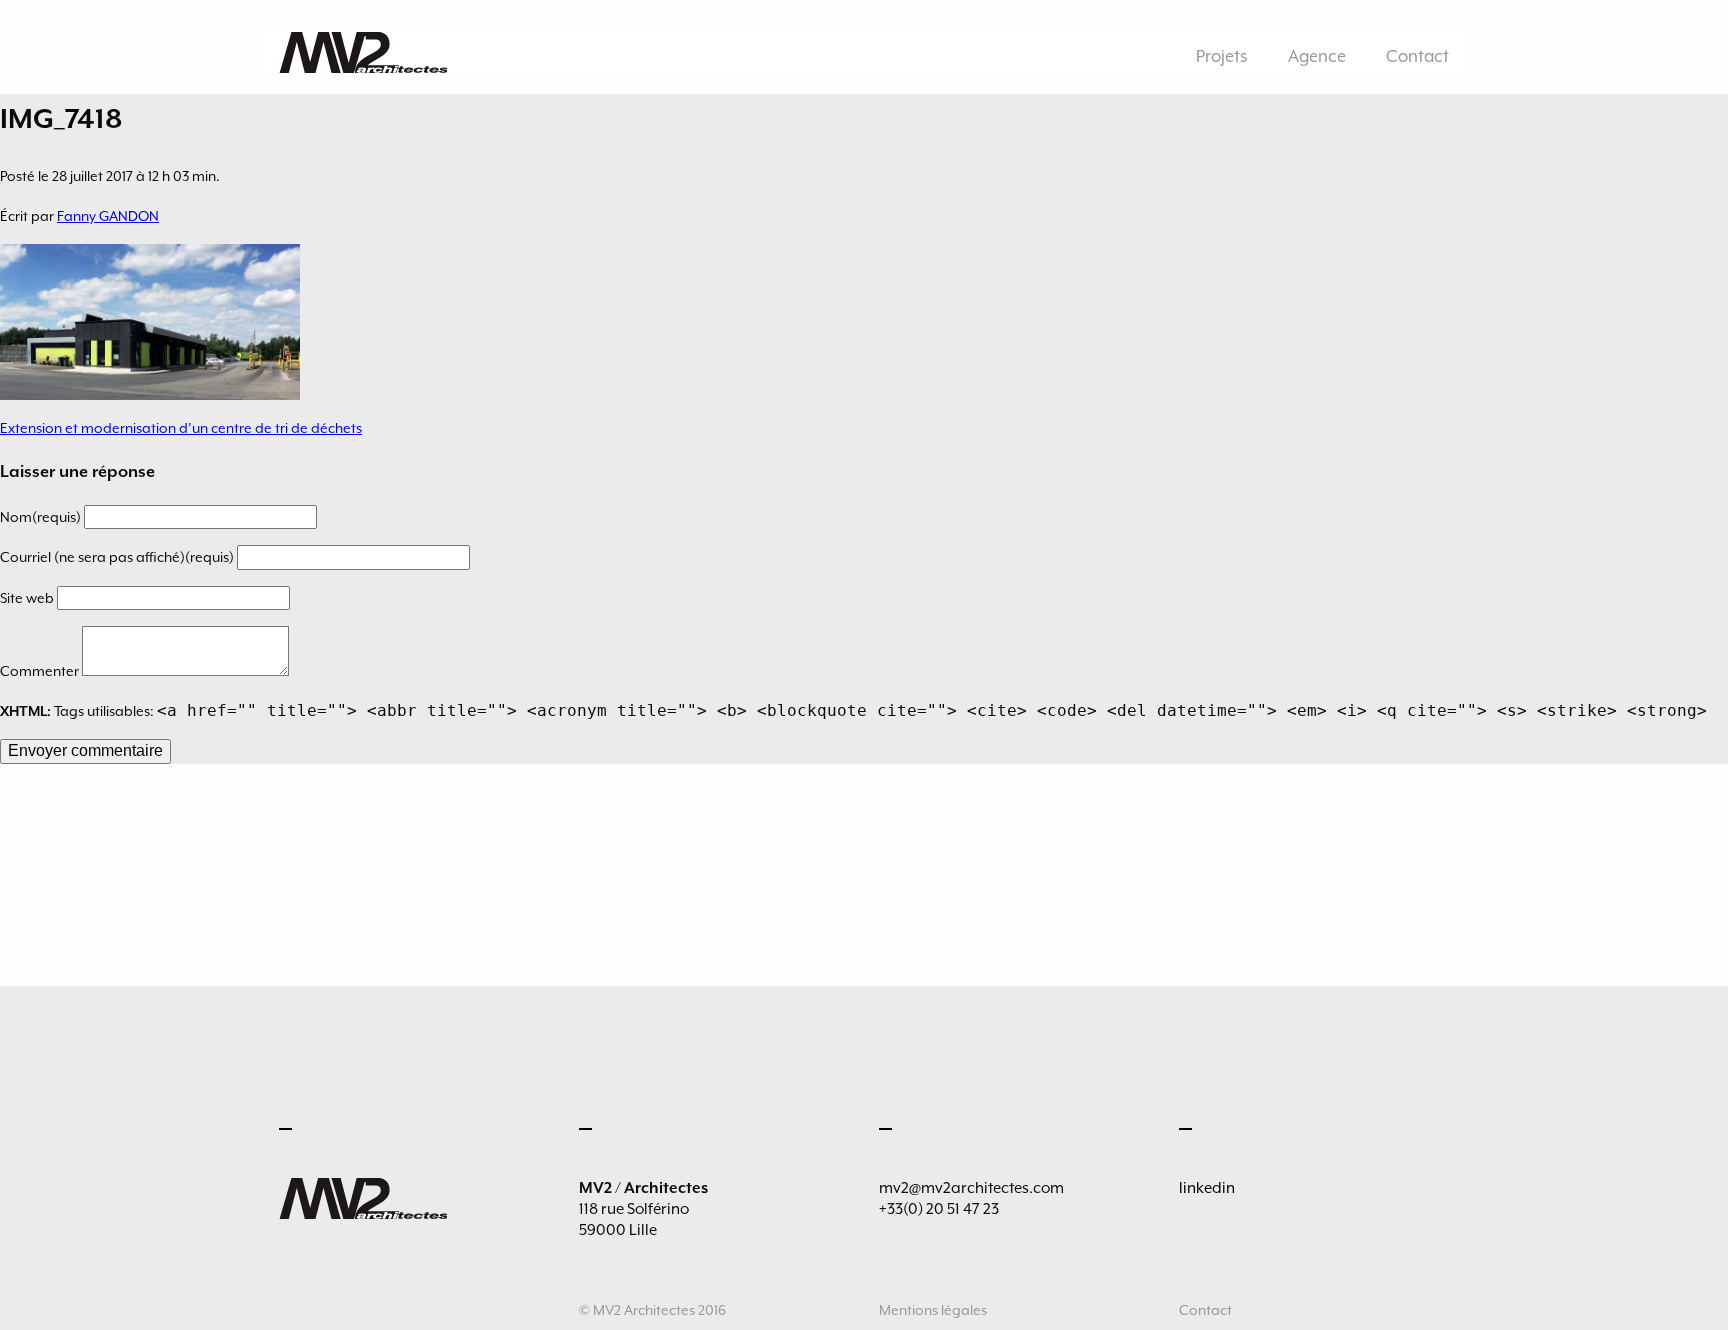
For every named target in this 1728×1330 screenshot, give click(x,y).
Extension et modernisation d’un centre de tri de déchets (181, 428)
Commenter (41, 671)
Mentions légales (933, 1310)
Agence (1317, 56)
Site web (28, 598)
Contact (1417, 56)
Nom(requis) (42, 517)
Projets (1222, 56)
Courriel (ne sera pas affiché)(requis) (118, 557)
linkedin (1207, 1188)
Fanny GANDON (108, 216)
